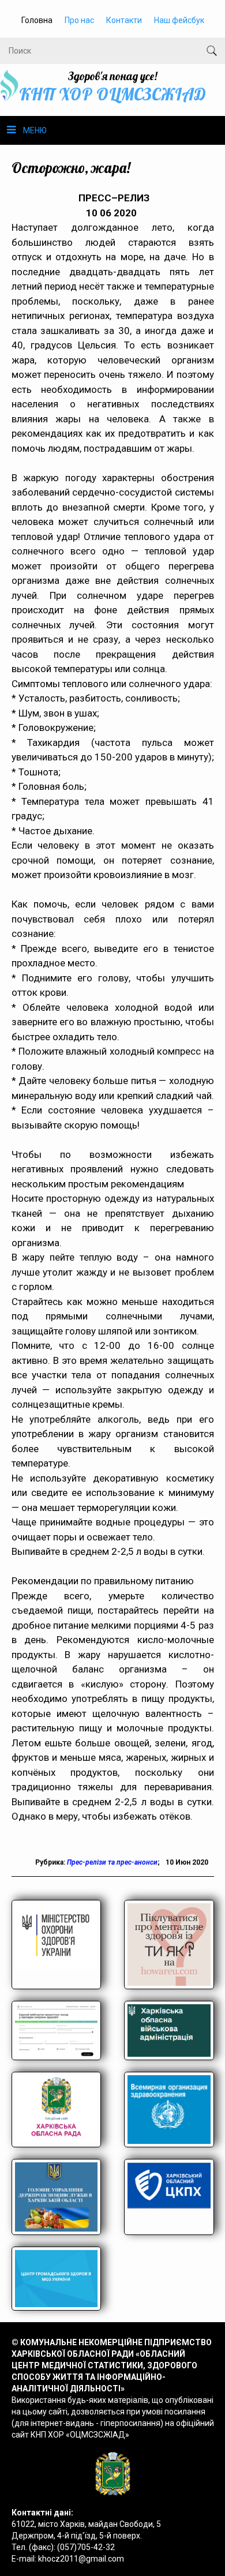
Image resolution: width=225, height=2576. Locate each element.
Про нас (79, 20)
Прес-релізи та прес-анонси (112, 1862)
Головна (37, 20)
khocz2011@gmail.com (81, 2559)
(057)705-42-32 (86, 2547)
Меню (35, 130)
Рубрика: (51, 1862)
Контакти (124, 20)
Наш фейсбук (179, 20)
